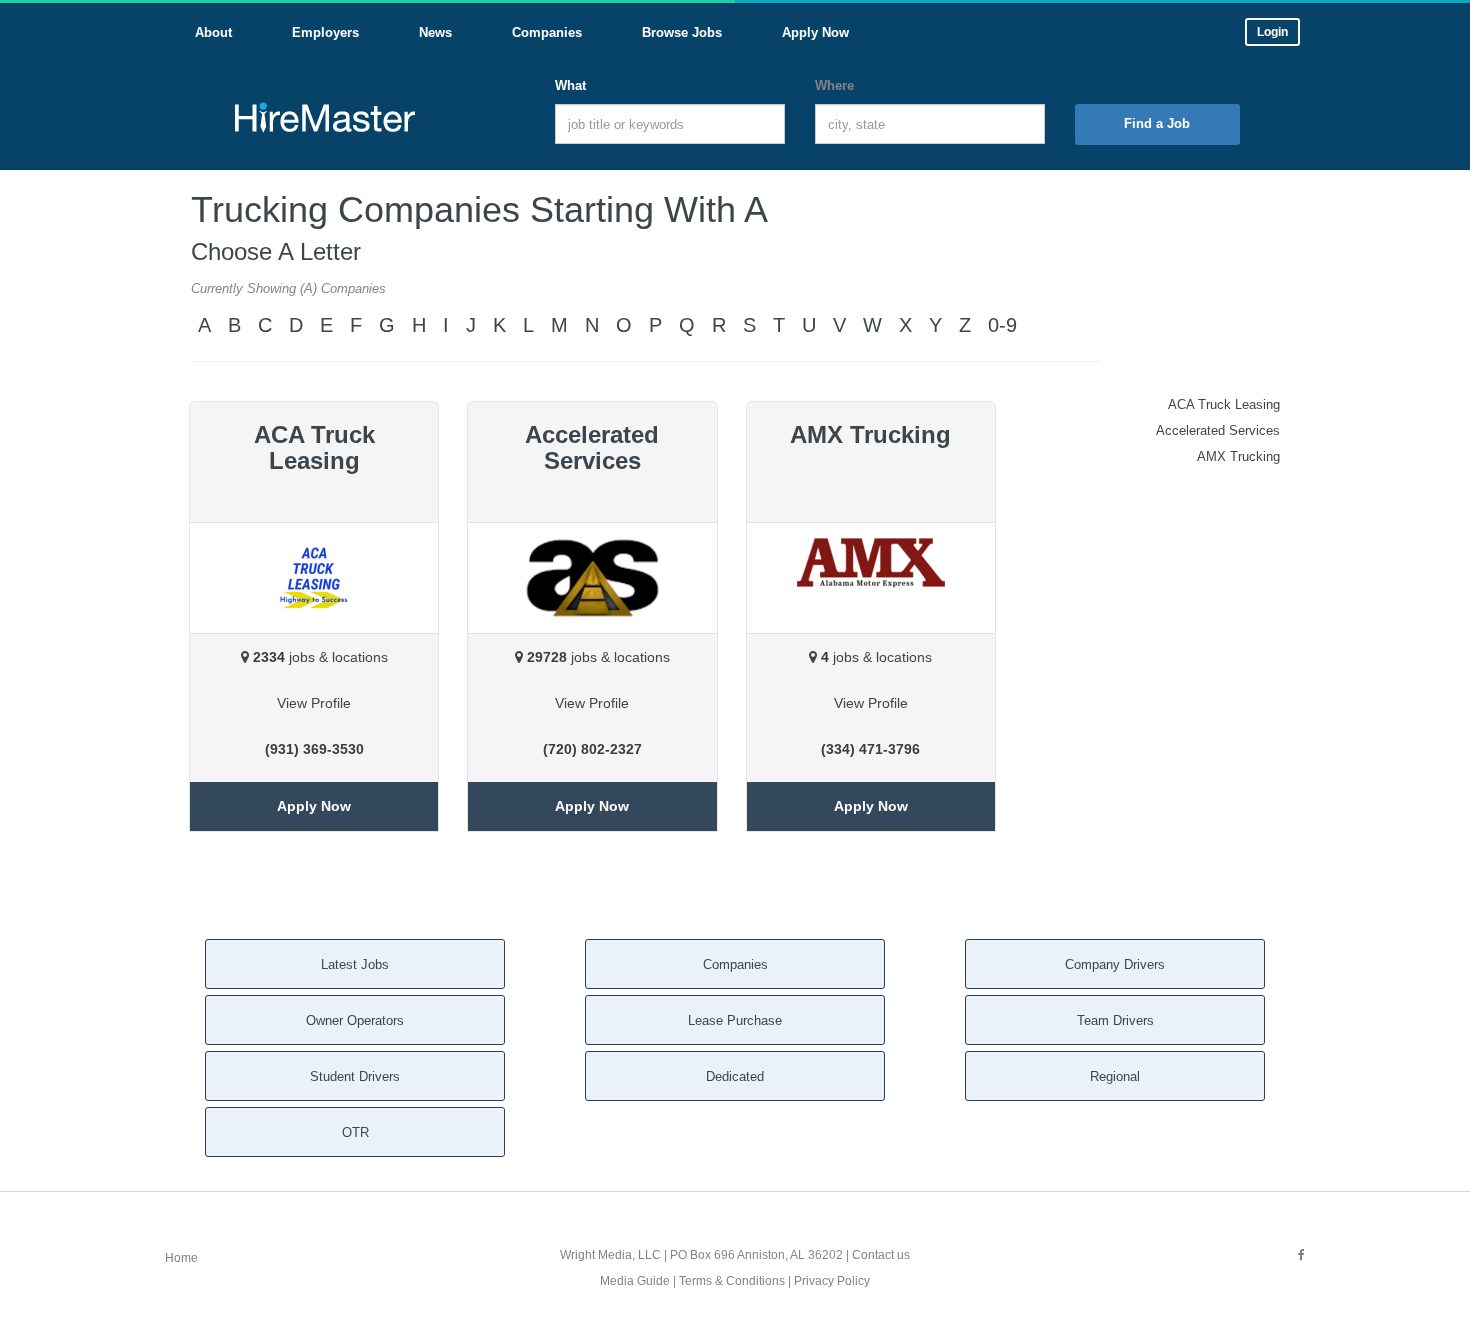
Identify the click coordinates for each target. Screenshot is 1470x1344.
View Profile (314, 703)
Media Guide (635, 1281)
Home (181, 1258)
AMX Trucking (1238, 456)
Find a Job (1157, 123)
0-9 (1002, 325)
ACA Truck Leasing (1224, 404)
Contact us (881, 1255)
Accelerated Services (1218, 430)
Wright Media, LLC (610, 1255)
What (570, 85)
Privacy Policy (832, 1281)
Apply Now (314, 806)
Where (834, 85)
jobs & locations (320, 657)
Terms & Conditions (732, 1281)
